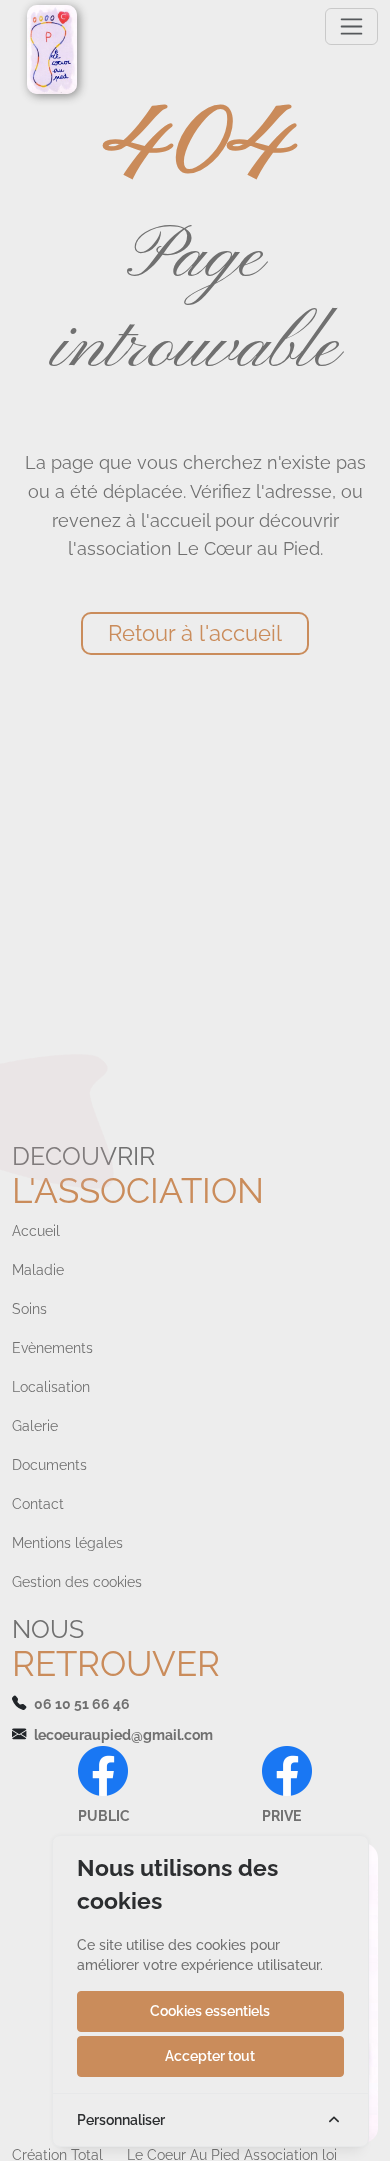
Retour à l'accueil (195, 633)
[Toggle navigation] (351, 26)
